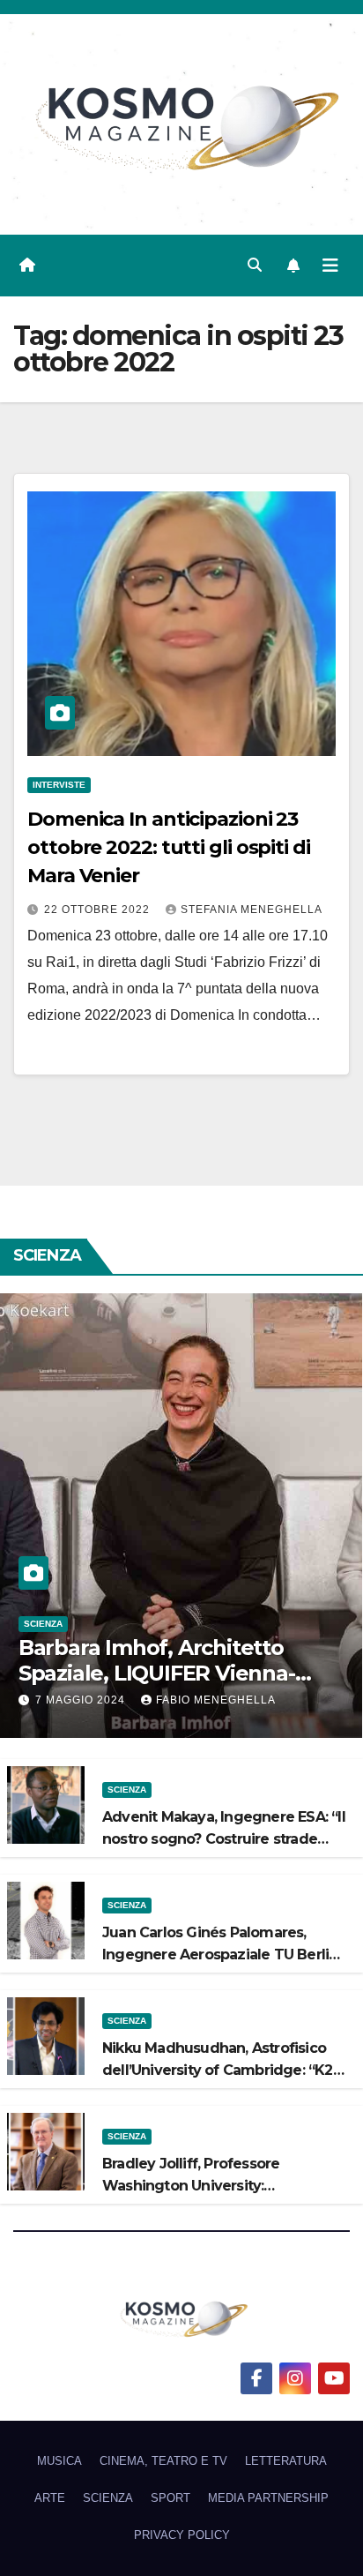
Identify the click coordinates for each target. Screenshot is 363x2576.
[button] (255, 265)
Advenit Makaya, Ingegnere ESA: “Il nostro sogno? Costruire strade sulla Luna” (224, 1839)
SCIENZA (43, 1624)
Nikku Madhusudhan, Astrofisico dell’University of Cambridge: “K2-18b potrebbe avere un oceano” (220, 2070)
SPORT (170, 2498)
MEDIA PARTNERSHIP (268, 2498)
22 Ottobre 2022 (99, 910)
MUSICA (59, 2461)
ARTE (50, 2498)
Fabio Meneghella (216, 1700)
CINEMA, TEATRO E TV (163, 2461)
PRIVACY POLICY (182, 2535)
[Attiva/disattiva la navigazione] (330, 266)
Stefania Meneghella (252, 910)
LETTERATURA (286, 2461)
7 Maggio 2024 (82, 1700)
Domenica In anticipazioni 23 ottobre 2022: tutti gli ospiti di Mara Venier (169, 847)
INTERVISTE (59, 785)
